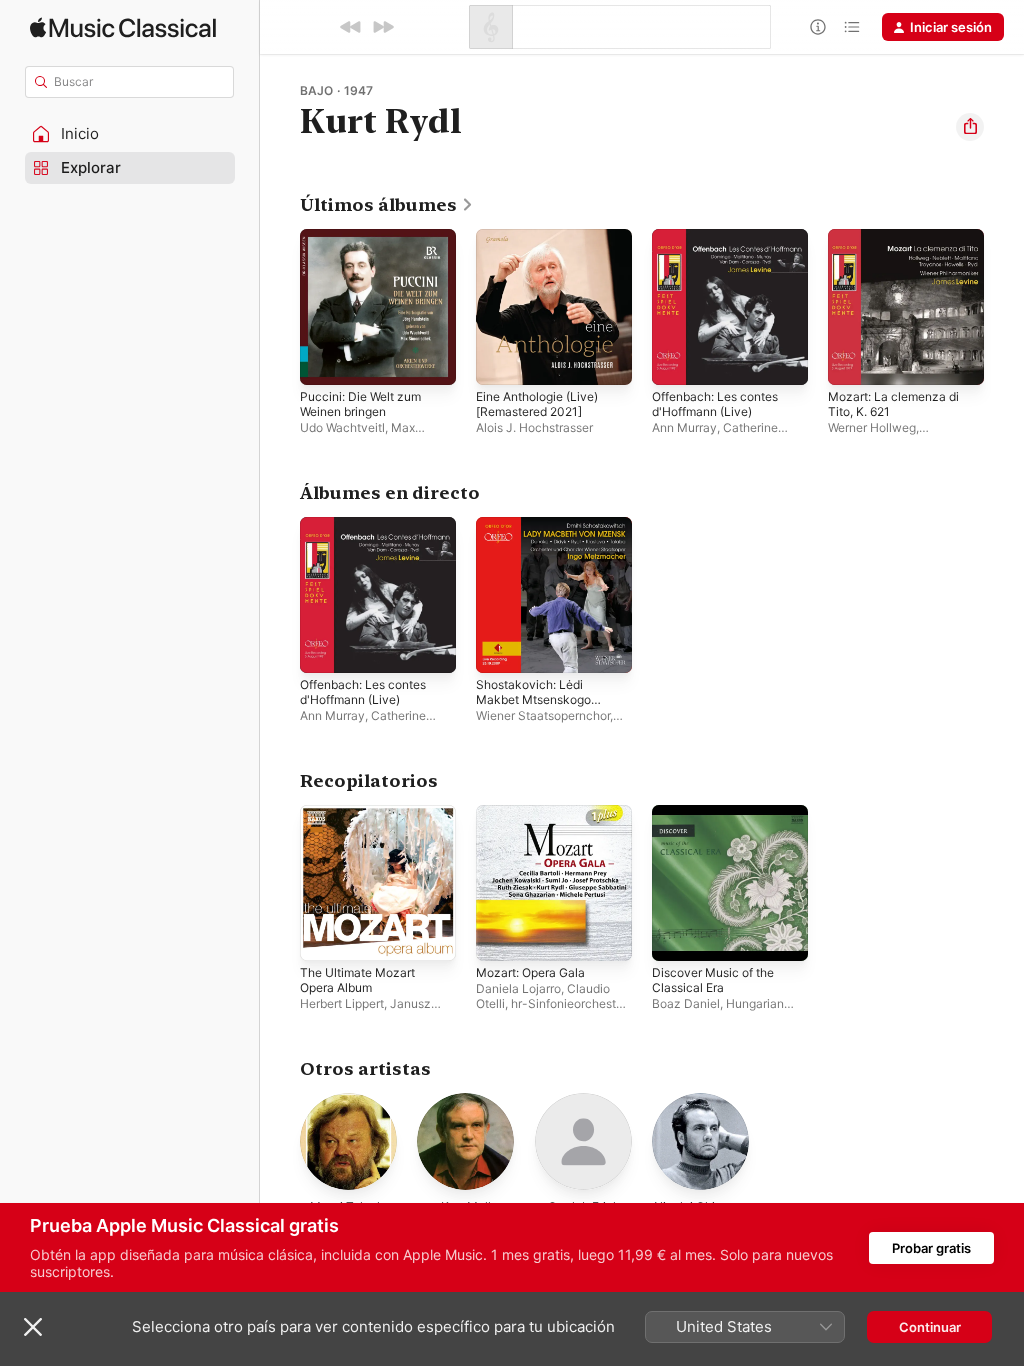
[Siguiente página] (1004, 307)
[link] (387, 205)
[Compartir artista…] (970, 127)
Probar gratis (931, 1248)
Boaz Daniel (686, 1003)
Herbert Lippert (342, 1003)
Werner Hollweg (872, 427)
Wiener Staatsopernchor (543, 715)
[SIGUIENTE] (383, 27)
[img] (123, 27)
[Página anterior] (280, 307)
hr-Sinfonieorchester (568, 1003)
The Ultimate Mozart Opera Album (357, 980)
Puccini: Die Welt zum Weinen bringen (360, 404)
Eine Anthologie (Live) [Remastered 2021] (537, 404)
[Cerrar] (33, 1327)
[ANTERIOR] (351, 27)
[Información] (818, 27)
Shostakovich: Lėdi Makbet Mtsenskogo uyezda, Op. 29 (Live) (535, 699)
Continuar (930, 1327)
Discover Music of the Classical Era (713, 980)
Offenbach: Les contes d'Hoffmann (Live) (715, 404)
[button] (130, 134)
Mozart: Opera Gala (530, 972)
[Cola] (852, 27)
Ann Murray (684, 427)
